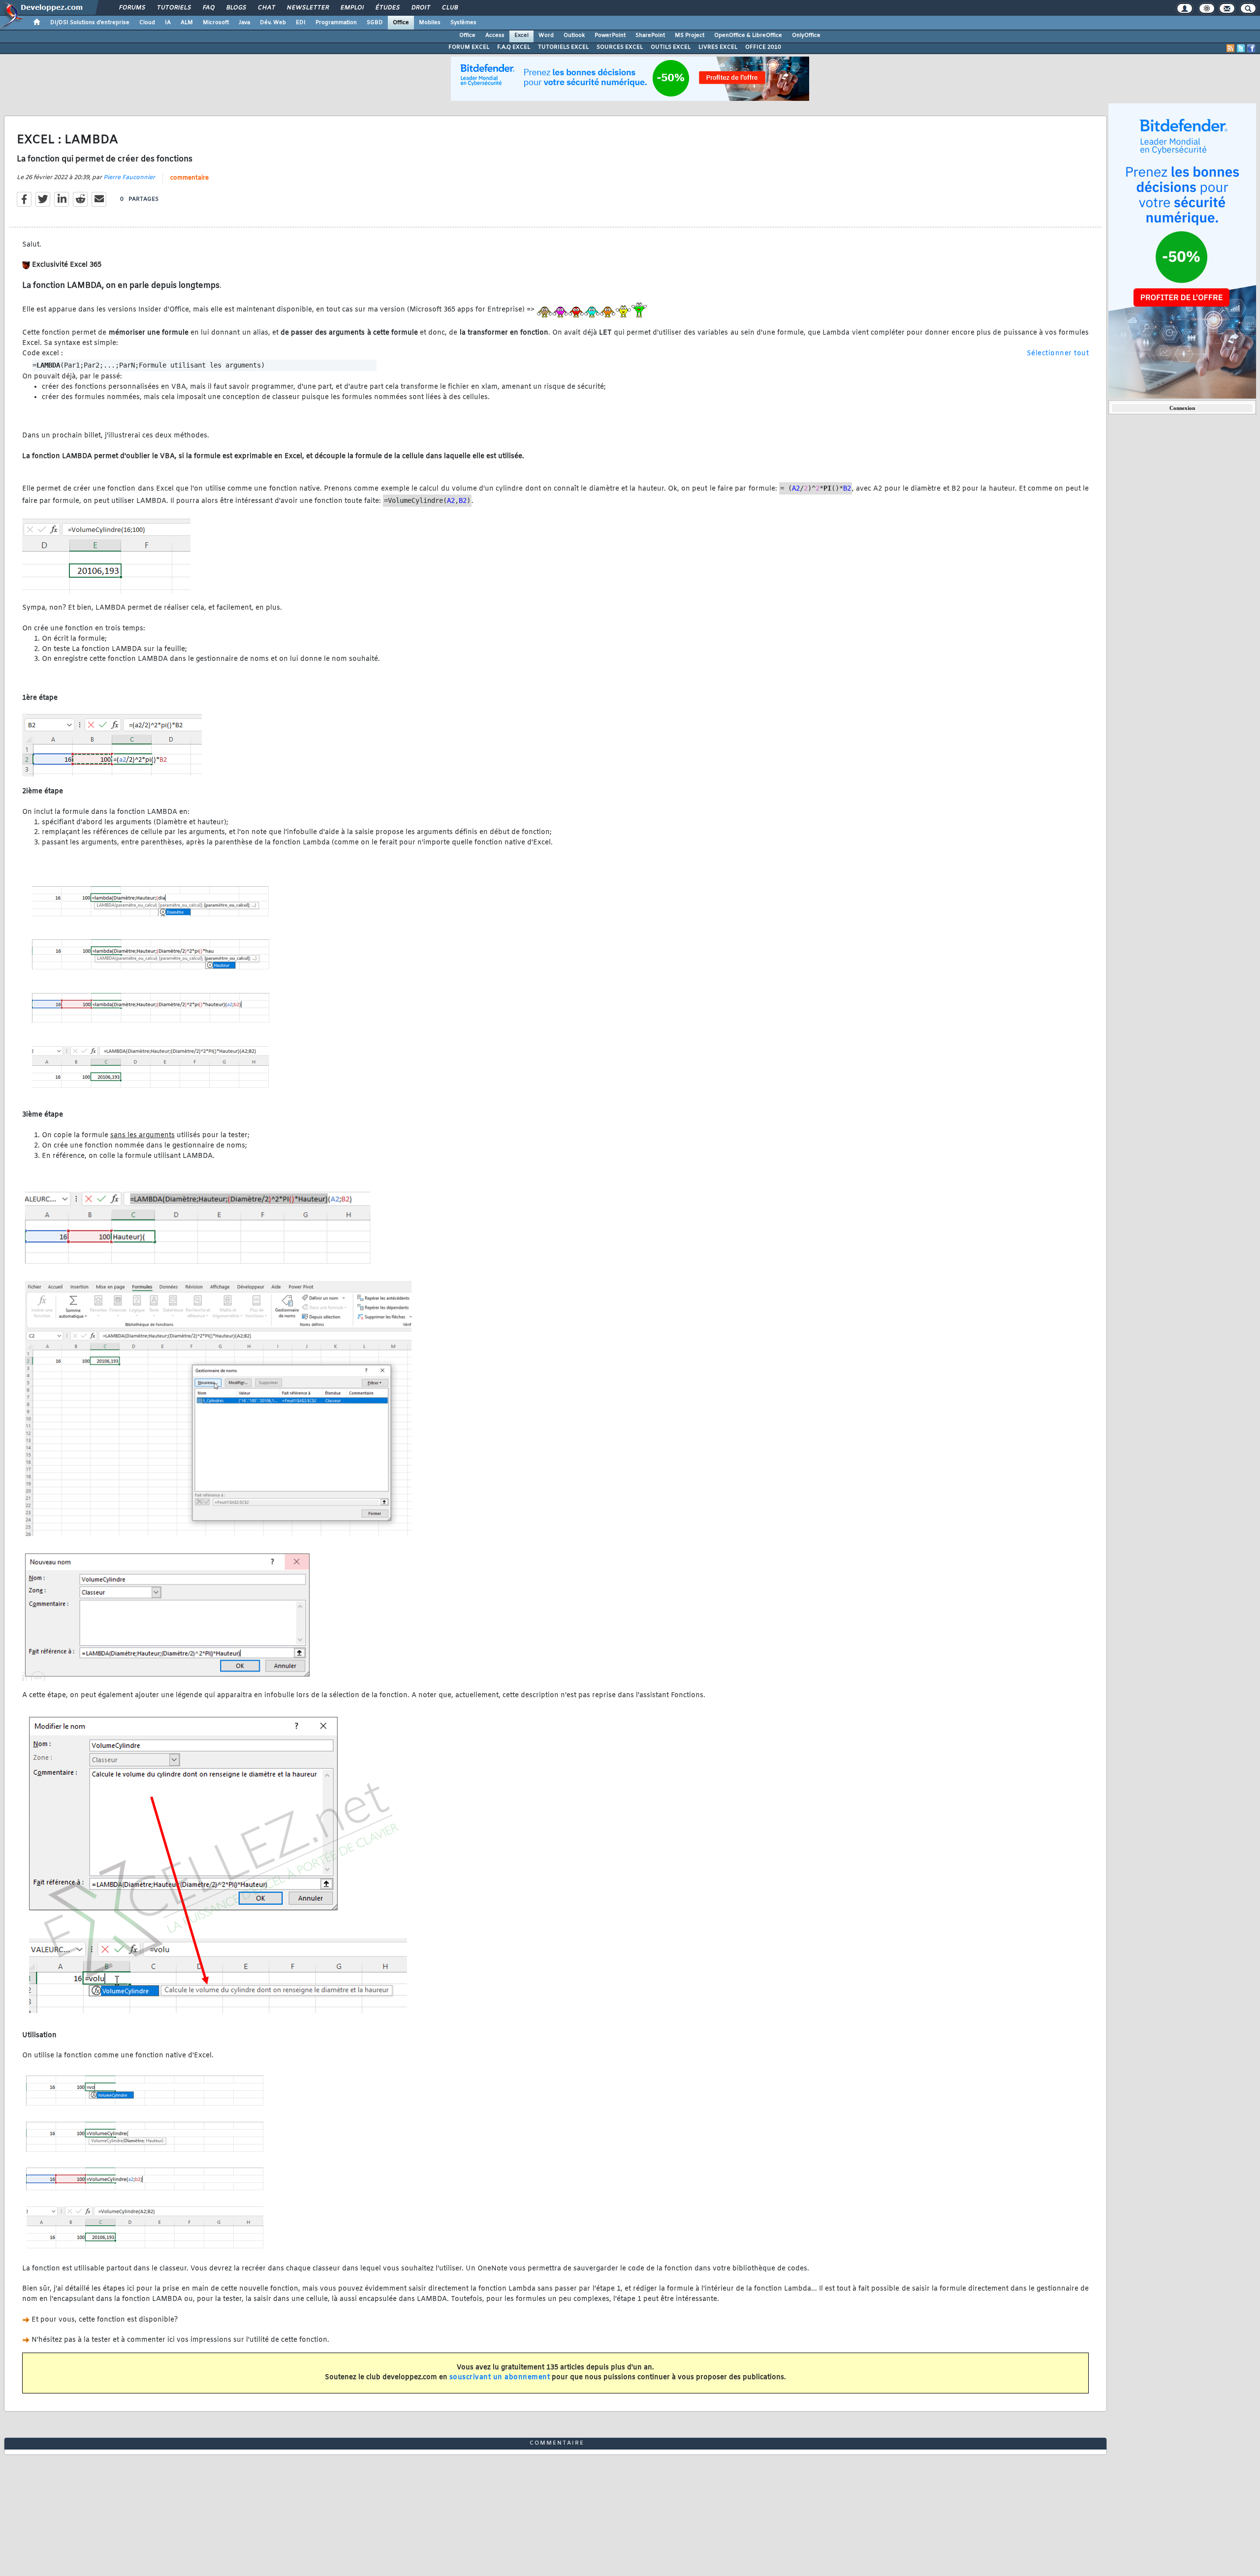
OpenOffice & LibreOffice (748, 35)
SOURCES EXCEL (620, 47)
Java (244, 23)
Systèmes (463, 23)
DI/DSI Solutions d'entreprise (90, 23)
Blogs (236, 8)
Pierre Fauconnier (129, 178)
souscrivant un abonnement (500, 2377)
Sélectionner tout (1058, 354)
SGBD (375, 23)
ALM (187, 23)
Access (495, 35)
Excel (521, 35)
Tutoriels (173, 8)
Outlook (574, 35)
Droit (420, 8)
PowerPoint (610, 35)
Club (449, 8)
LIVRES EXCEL (718, 47)
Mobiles (430, 23)
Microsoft (216, 23)
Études (387, 8)
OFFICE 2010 (763, 47)
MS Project (690, 35)
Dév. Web (273, 23)
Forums (132, 8)
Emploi (352, 8)
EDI (301, 23)
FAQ (208, 8)
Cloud (147, 23)
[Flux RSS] (1230, 48)
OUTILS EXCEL (671, 47)
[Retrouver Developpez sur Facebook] (1251, 48)
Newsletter (307, 8)
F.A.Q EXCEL (514, 47)
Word (546, 35)
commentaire (189, 178)
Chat (266, 8)
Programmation (336, 23)
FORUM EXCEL (469, 47)
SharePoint (650, 35)
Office (401, 23)
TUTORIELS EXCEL (563, 47)
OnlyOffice (806, 35)
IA (168, 23)
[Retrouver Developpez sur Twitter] (1241, 48)
